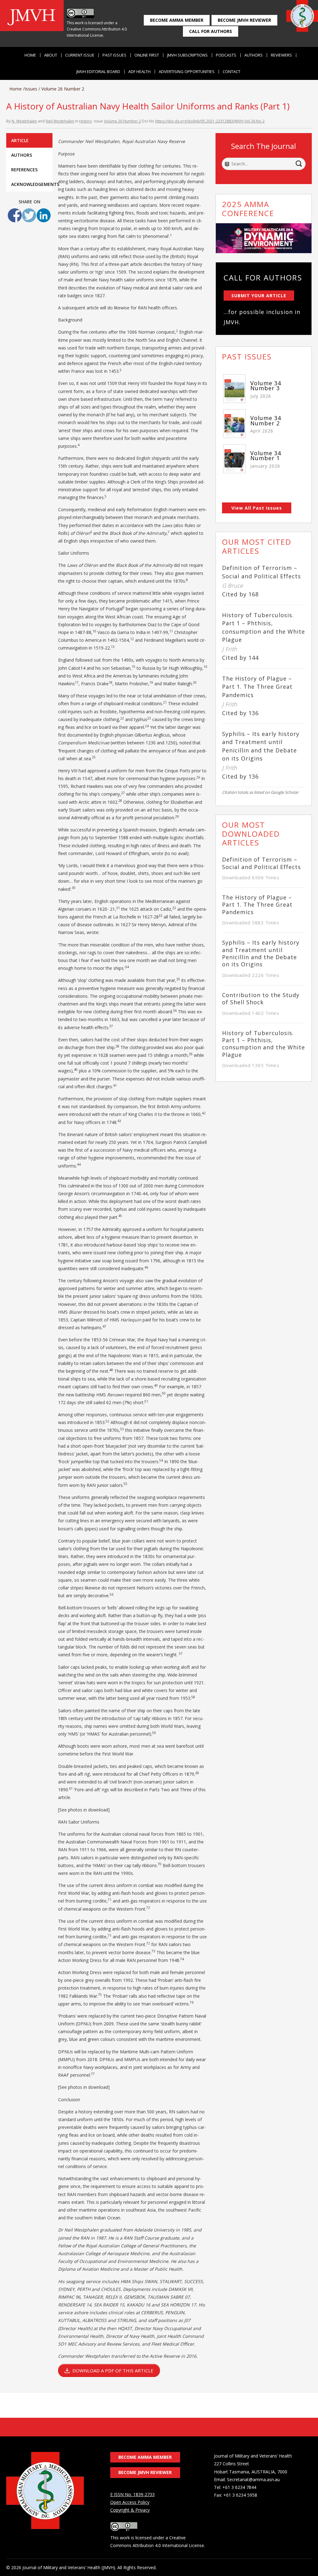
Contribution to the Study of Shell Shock (261, 999)
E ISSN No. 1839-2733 (132, 2494)
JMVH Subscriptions (187, 55)
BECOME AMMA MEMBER (177, 20)
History (86, 121)
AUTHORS (22, 155)
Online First (147, 55)
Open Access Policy (130, 2502)
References (24, 170)
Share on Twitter (29, 215)
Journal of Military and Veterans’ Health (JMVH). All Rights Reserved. (89, 2567)
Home (30, 55)
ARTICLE (20, 140)
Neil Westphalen (60, 121)
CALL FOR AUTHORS (211, 31)
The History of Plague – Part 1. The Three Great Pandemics (257, 687)
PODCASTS (226, 55)
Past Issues (114, 55)
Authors (254, 55)
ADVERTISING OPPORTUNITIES (187, 72)
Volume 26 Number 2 (63, 89)
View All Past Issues (257, 508)
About (51, 55)
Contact (232, 72)
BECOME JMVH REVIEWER (244, 20)
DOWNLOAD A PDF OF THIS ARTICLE (113, 2370)
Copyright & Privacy (130, 2510)
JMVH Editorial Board (98, 72)
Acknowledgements (32, 184)
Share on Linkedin (44, 215)
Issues (31, 89)
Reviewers (281, 55)
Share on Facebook (15, 215)
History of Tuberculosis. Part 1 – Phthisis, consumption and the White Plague (263, 1044)
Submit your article (259, 296)
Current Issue (80, 55)
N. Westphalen (24, 121)
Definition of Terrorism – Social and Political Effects (261, 863)
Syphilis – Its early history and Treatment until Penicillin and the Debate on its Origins (261, 953)
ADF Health (139, 72)
